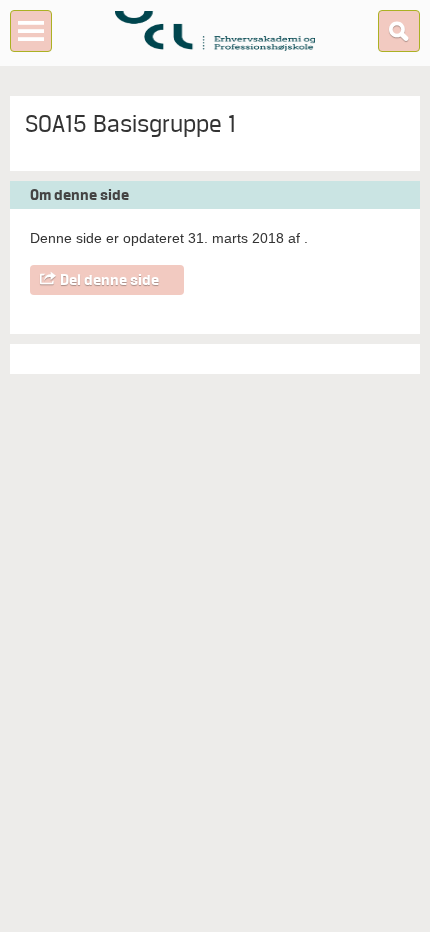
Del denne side (109, 280)
